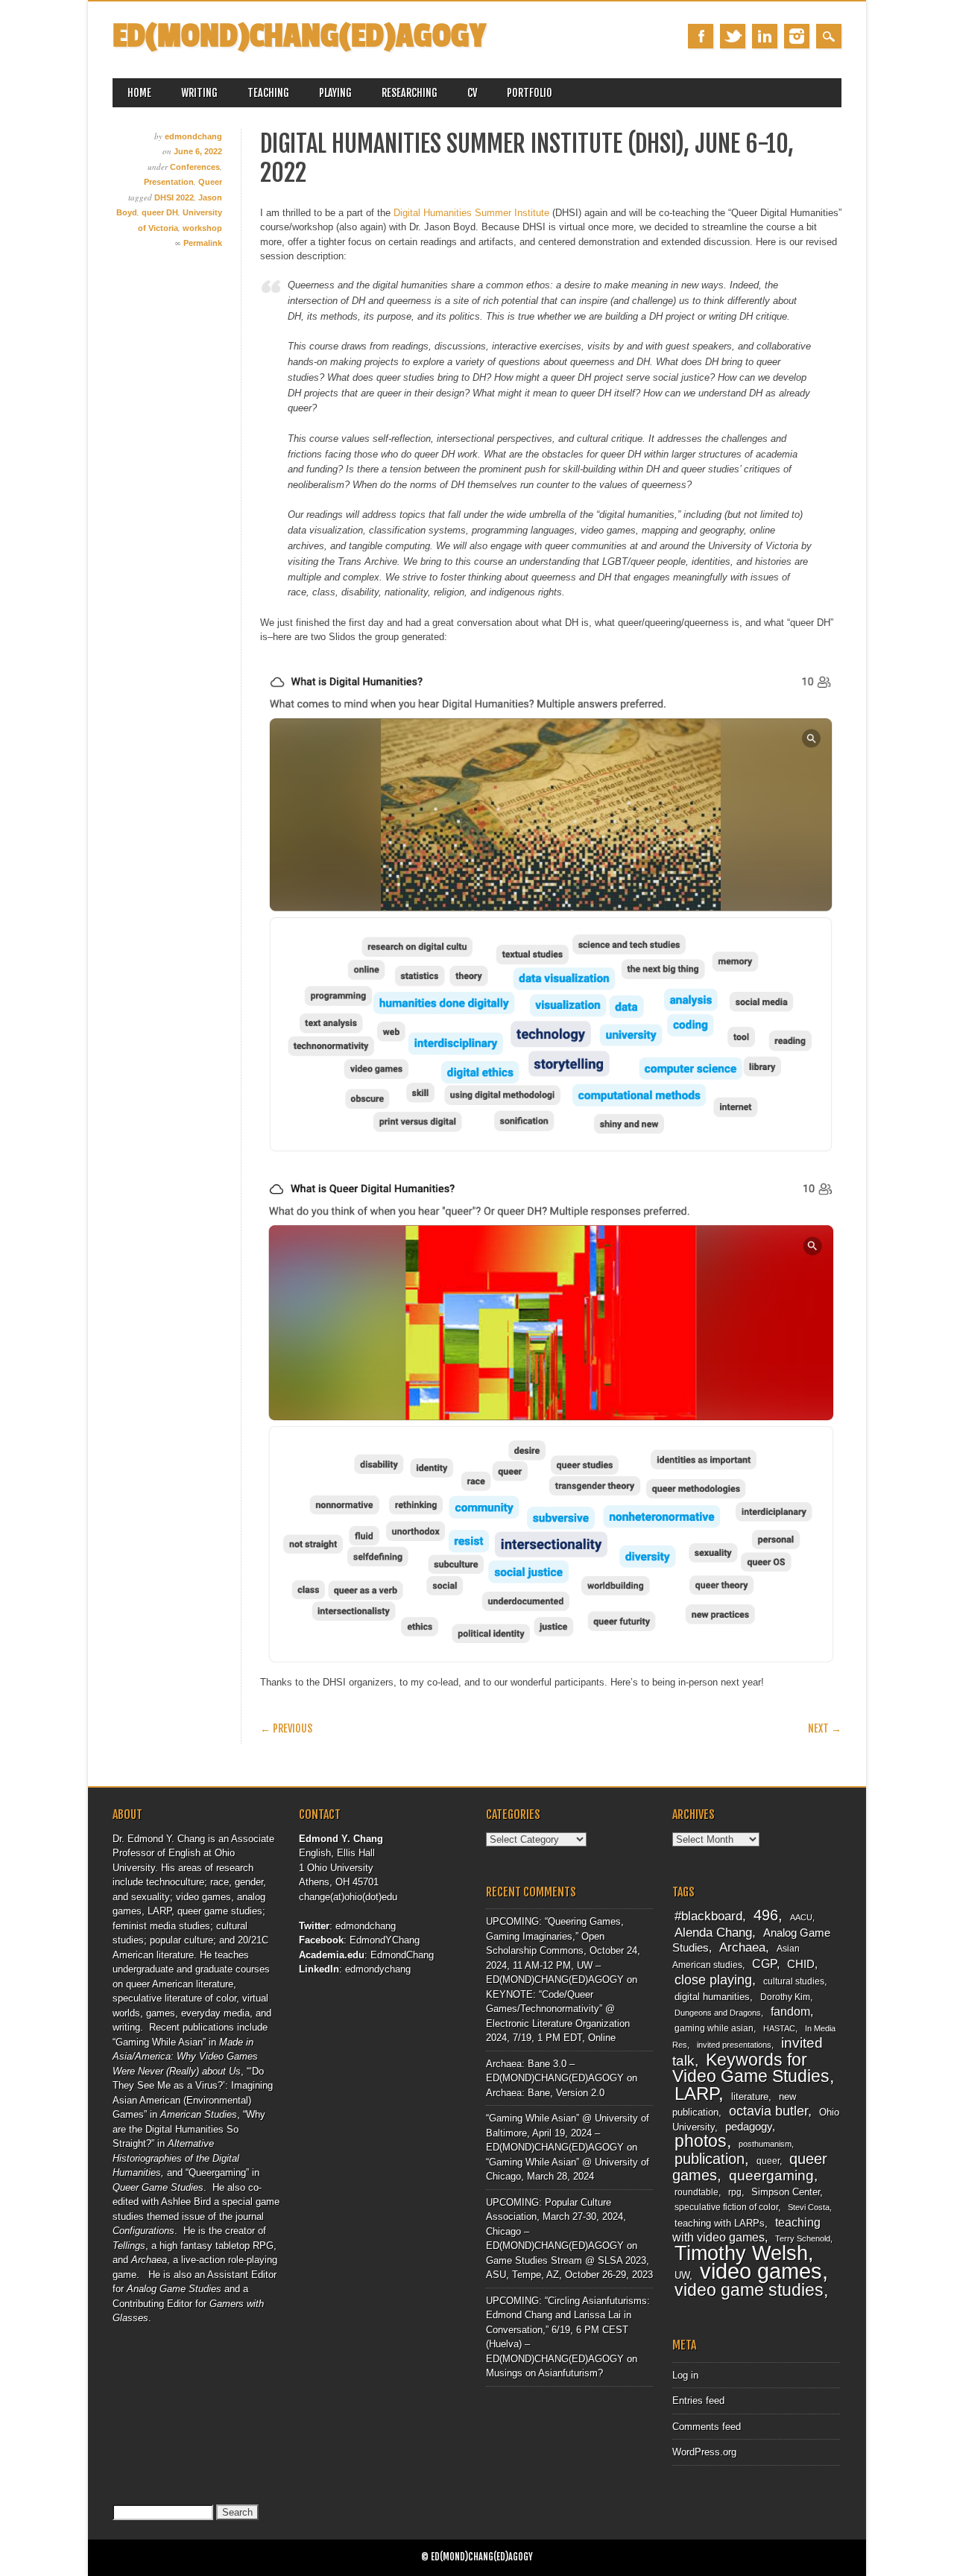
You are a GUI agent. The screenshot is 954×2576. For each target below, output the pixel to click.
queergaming (771, 2175)
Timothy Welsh (741, 2253)
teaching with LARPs (720, 2223)
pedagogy (749, 2127)
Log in (685, 2375)
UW (682, 2275)
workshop (202, 228)
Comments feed (707, 2427)
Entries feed (698, 2401)
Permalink (203, 243)
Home (139, 93)
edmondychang (378, 1969)
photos (701, 2141)
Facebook (701, 36)
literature (750, 2096)
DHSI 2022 (174, 197)
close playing (713, 1980)
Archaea (742, 1947)
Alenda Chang (713, 1933)
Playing (335, 93)
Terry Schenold (803, 2238)
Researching (410, 93)
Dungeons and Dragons (718, 2013)
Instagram (797, 36)
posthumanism (765, 2144)
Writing (199, 93)
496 (766, 1915)
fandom (790, 2012)
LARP (696, 2094)
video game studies (749, 2290)
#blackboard (708, 1916)
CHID (801, 1964)
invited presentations (734, 2045)
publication (710, 2159)
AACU (801, 1917)
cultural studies (794, 1981)
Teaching (268, 93)
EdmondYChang (385, 1940)
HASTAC (779, 2028)
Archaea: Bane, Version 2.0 (545, 2093)
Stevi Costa (809, 2207)
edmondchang (193, 136)
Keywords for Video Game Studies (751, 2068)
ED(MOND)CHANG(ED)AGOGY (299, 36)
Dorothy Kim (785, 1997)
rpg (735, 2192)
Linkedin (765, 36)
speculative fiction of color (726, 2207)
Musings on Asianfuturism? (544, 2373)
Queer (210, 182)
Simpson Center (786, 2192)
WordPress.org (704, 2452)
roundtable (696, 2192)
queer (768, 2161)
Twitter (733, 36)
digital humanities (712, 1997)
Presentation (169, 182)
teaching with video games (746, 2230)
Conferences (195, 167)
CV (472, 93)
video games (761, 2271)
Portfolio (530, 93)
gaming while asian (714, 2028)
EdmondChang (402, 1955)
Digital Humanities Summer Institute (471, 213)
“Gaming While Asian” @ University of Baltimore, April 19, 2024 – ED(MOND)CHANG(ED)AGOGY (568, 2133)
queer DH (160, 212)
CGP (764, 1964)
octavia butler (768, 2111)
